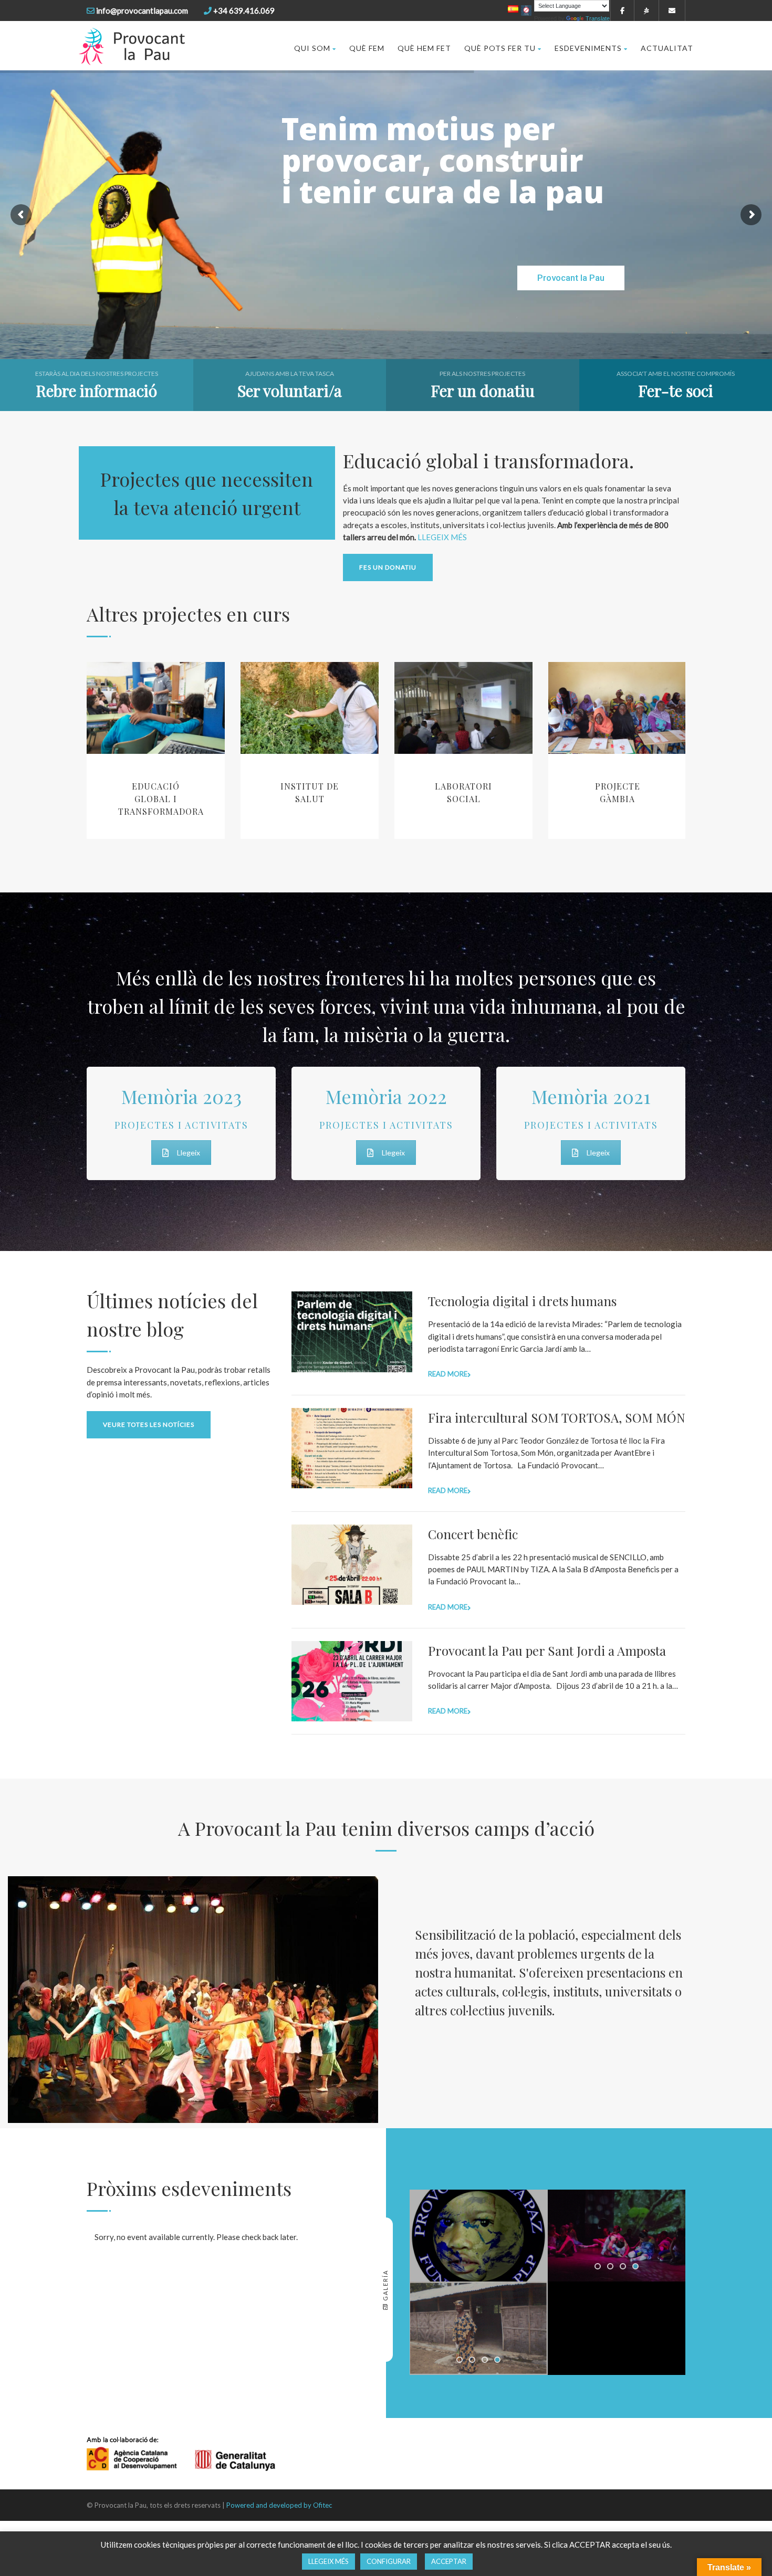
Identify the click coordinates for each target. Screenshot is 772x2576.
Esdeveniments (588, 48)
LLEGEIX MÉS (442, 537)
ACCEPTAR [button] (449, 2561)
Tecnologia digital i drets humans (522, 1301)
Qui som (312, 48)
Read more (448, 1374)
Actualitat (667, 48)
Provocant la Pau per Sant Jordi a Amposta (547, 1650)
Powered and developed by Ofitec (279, 2505)
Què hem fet (424, 48)
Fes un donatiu (388, 567)
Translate (598, 18)
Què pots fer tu (500, 48)
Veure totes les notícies (149, 1424)
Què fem (367, 48)
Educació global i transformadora (161, 799)
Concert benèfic (473, 1534)
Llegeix (189, 1153)
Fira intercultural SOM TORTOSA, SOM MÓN (557, 1417)
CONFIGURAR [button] (389, 2561)
